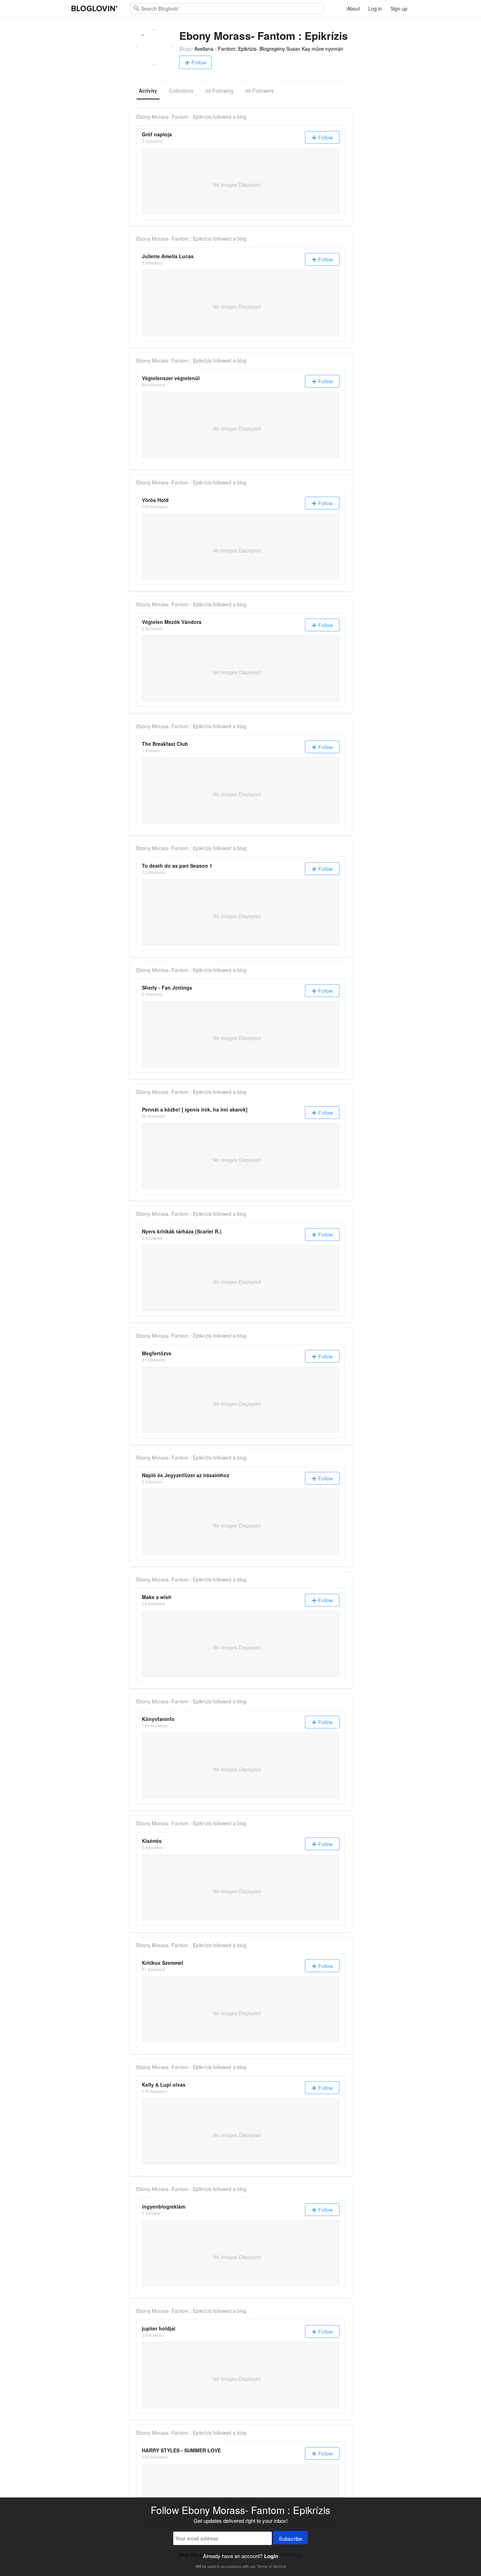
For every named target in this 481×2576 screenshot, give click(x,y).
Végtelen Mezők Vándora (172, 622)
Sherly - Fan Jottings (167, 987)
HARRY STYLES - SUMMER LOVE (181, 2450)
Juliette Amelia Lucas (168, 256)
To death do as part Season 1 (177, 866)
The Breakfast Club (165, 744)
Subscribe (291, 2538)
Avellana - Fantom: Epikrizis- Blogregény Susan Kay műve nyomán (269, 49)
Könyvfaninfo (158, 1719)
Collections (181, 91)
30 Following (219, 91)
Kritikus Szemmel (163, 1963)
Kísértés (152, 1841)
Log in (375, 8)
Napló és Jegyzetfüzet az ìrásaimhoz (186, 1475)
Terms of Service (271, 2566)
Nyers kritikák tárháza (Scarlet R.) (182, 1231)
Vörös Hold (155, 500)
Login (271, 2556)
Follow (199, 62)
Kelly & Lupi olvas (164, 2085)
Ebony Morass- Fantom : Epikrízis (174, 117)
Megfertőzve (157, 1353)
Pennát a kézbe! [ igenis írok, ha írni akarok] (195, 1109)
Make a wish (157, 1597)
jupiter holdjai (159, 2328)
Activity (148, 91)
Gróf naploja (157, 134)
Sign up (399, 8)
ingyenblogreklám (164, 2206)
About (353, 8)
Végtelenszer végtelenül (171, 378)
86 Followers (260, 91)
